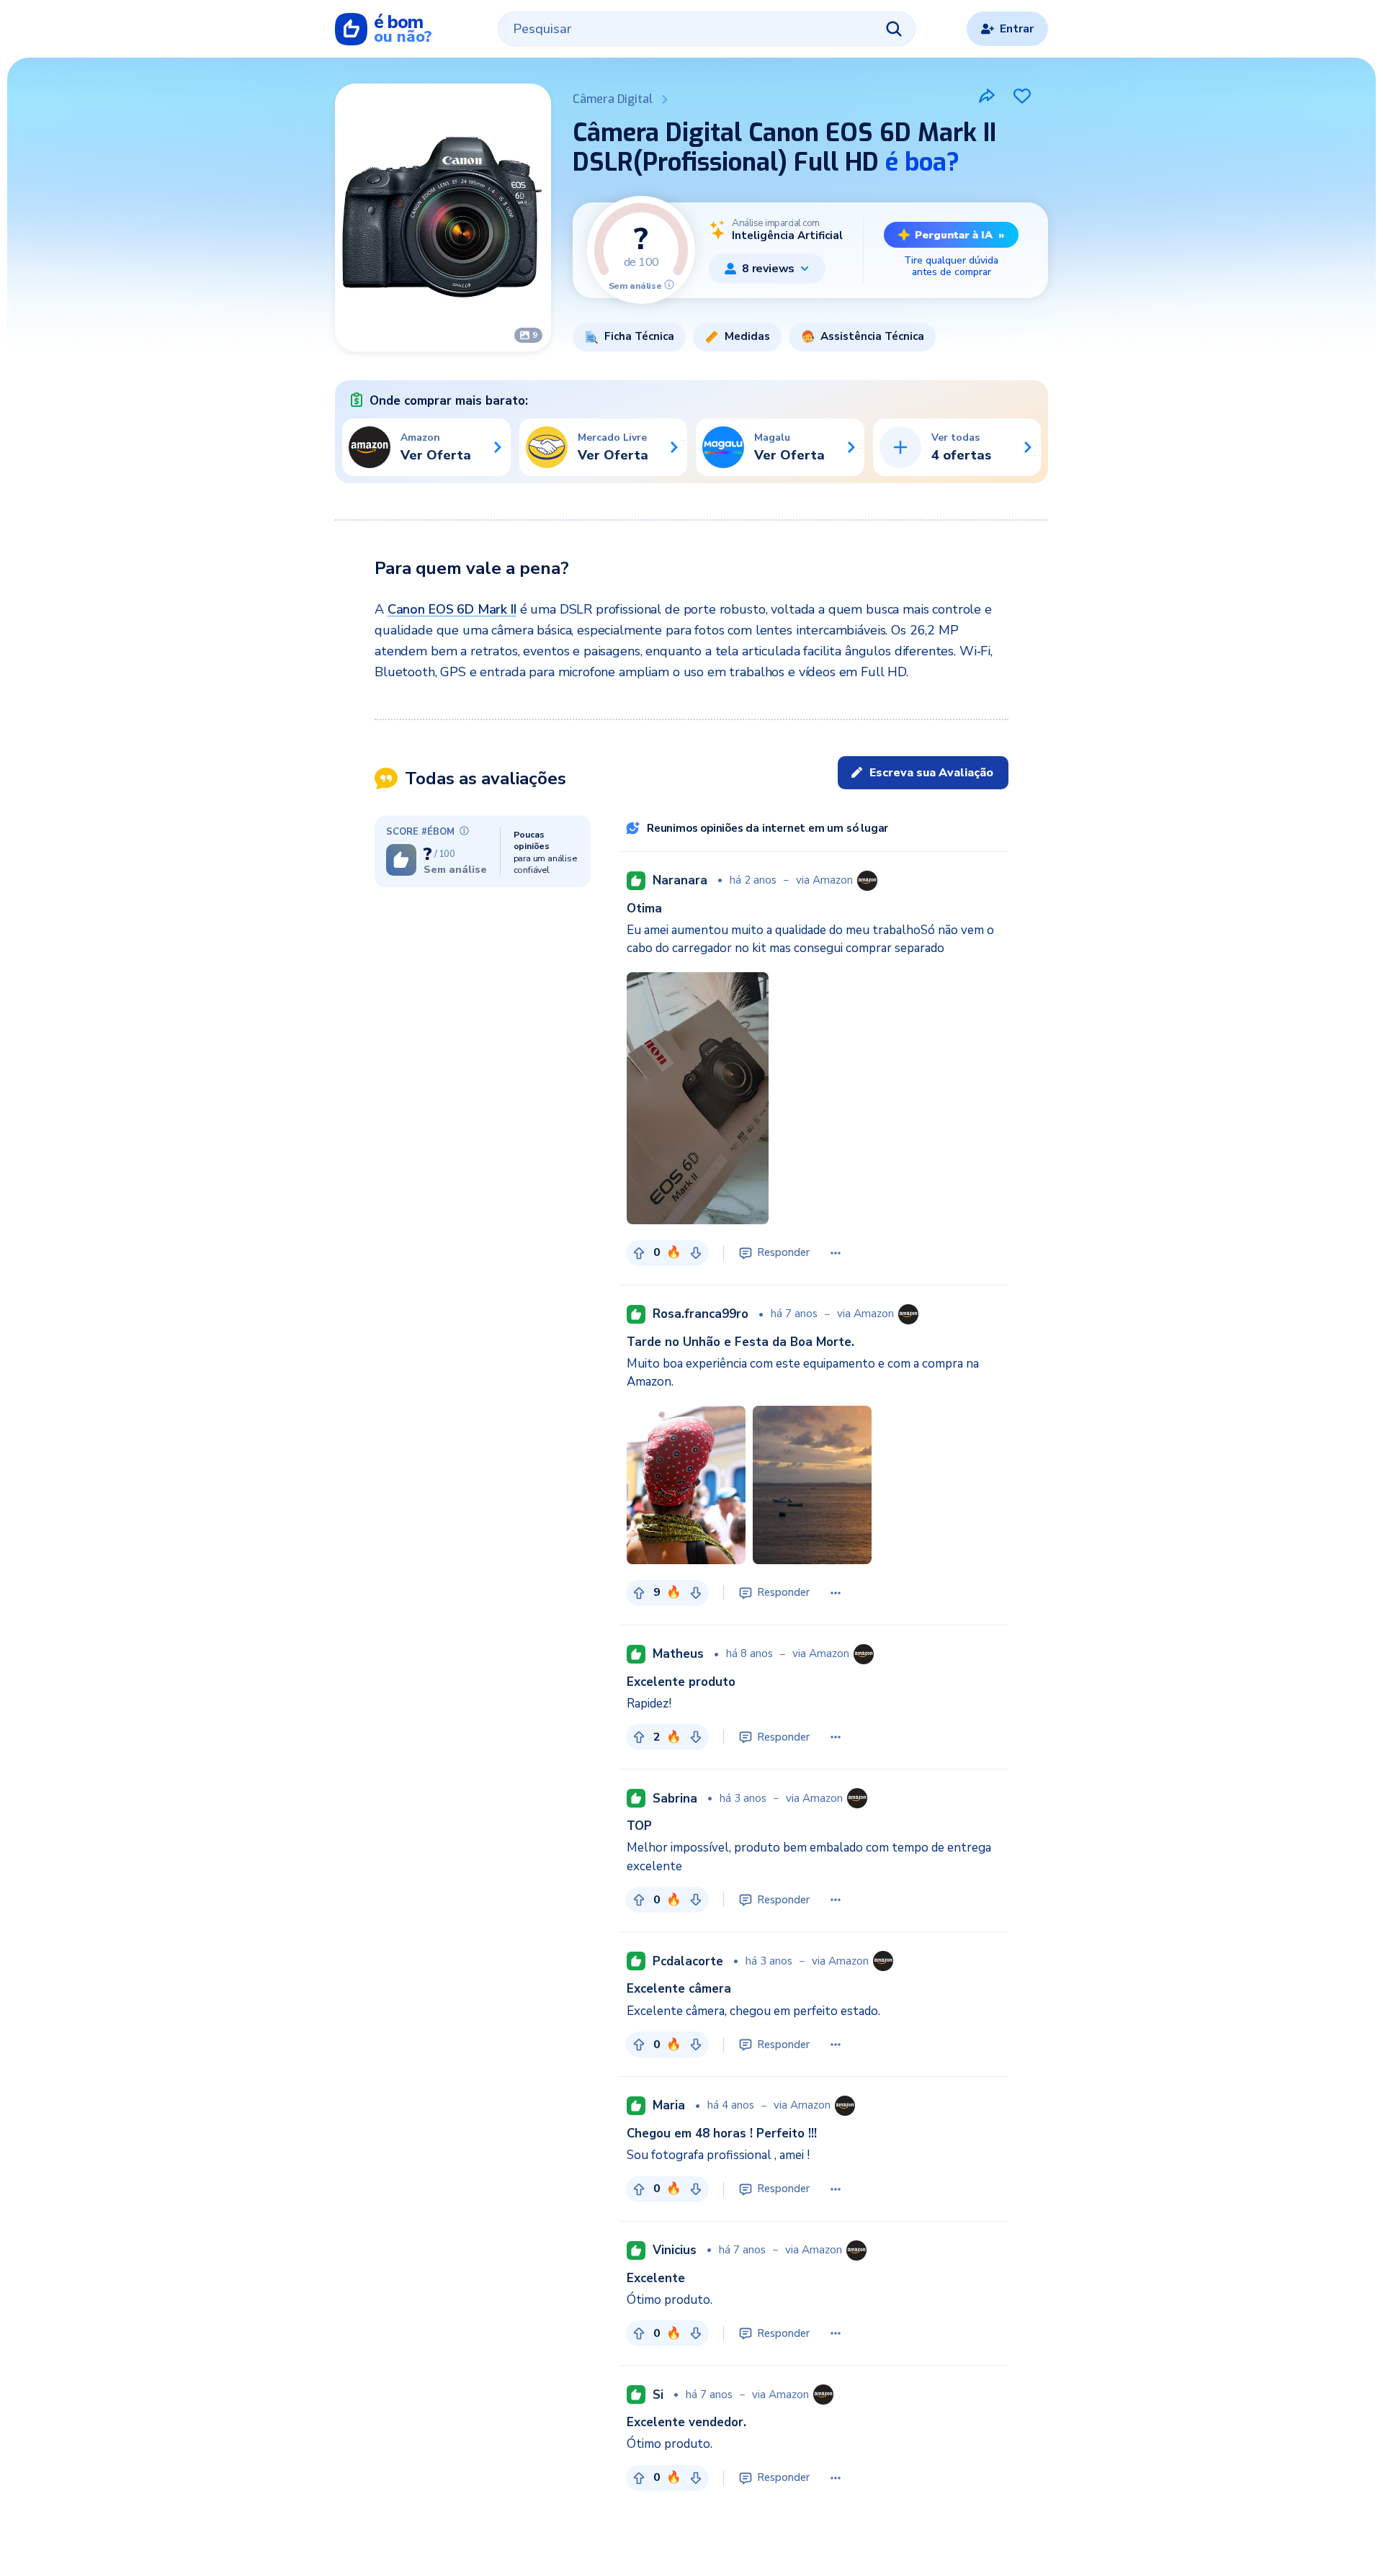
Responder (783, 1252)
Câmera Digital (613, 99)
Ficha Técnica (639, 336)
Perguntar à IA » (959, 235)
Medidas (747, 336)
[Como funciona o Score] (669, 284)
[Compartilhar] (987, 96)
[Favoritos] (1022, 96)
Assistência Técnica (872, 336)
